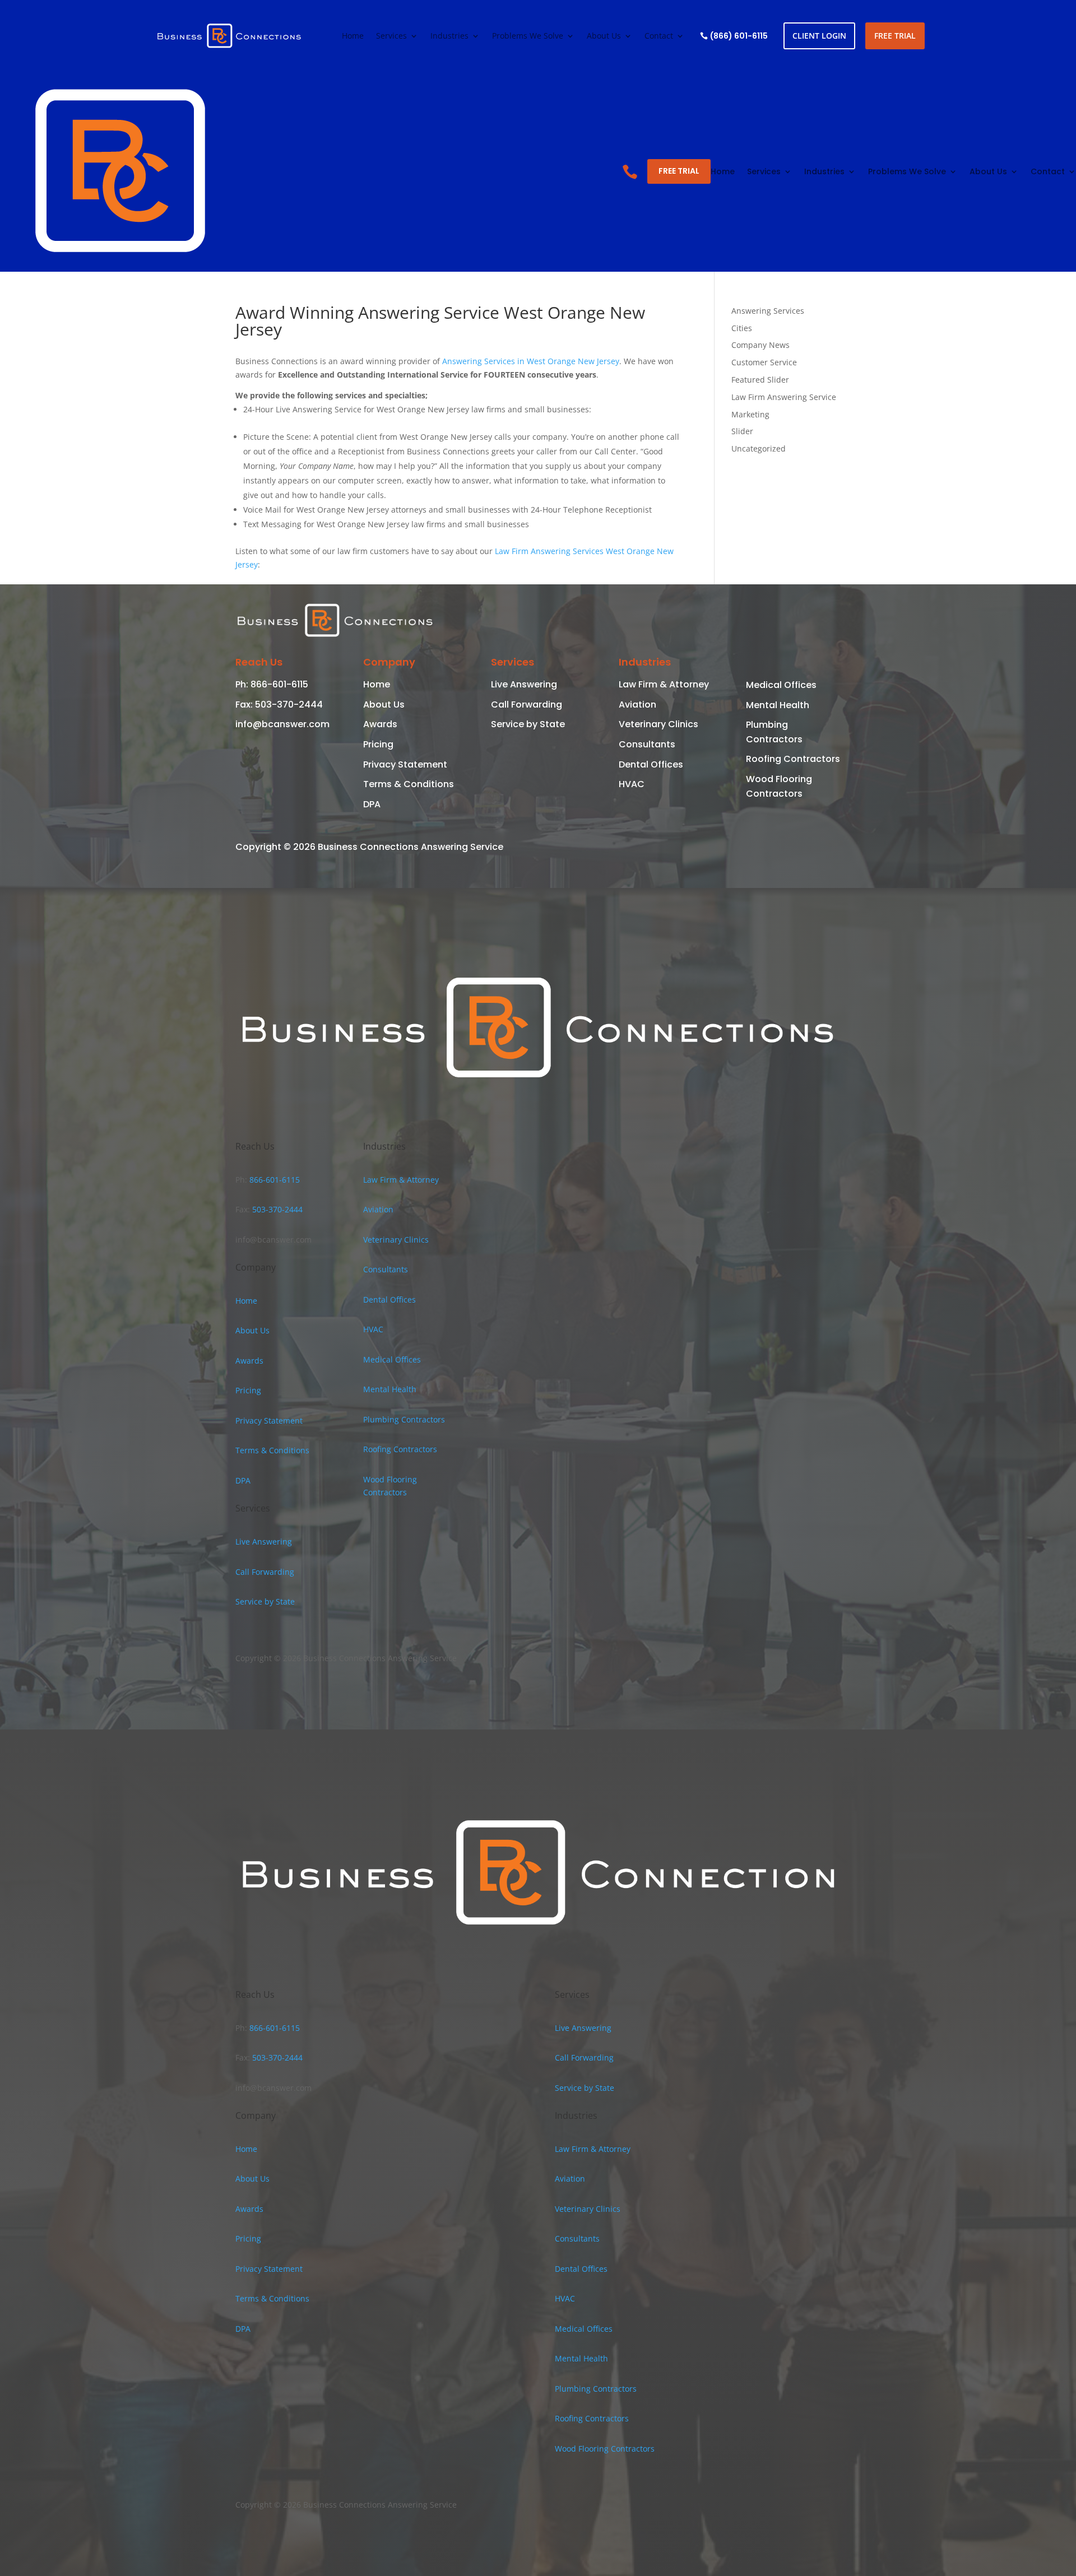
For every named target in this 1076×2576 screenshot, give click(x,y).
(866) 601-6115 (739, 36)
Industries (449, 36)
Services (391, 36)
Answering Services (768, 311)
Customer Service (764, 362)
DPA (372, 804)
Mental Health (778, 705)
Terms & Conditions (409, 784)
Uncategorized (759, 448)
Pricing (378, 744)
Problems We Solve (528, 36)
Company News (760, 345)
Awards (380, 724)
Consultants (647, 744)
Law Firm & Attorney (664, 684)
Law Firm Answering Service (784, 397)
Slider (742, 431)
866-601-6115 (278, 684)
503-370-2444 (288, 705)
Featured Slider (760, 380)
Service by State (528, 724)
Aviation (637, 705)
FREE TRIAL (895, 36)
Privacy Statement (405, 764)
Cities (742, 328)
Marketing (750, 414)
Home (353, 36)
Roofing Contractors (793, 759)
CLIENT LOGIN (819, 36)
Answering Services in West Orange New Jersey (531, 361)
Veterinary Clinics (658, 724)
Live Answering (524, 684)
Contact (659, 36)
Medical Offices (781, 685)
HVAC (632, 784)
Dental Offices (651, 764)
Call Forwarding (527, 705)
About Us (604, 36)
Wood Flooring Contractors (605, 2449)
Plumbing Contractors (404, 1419)
